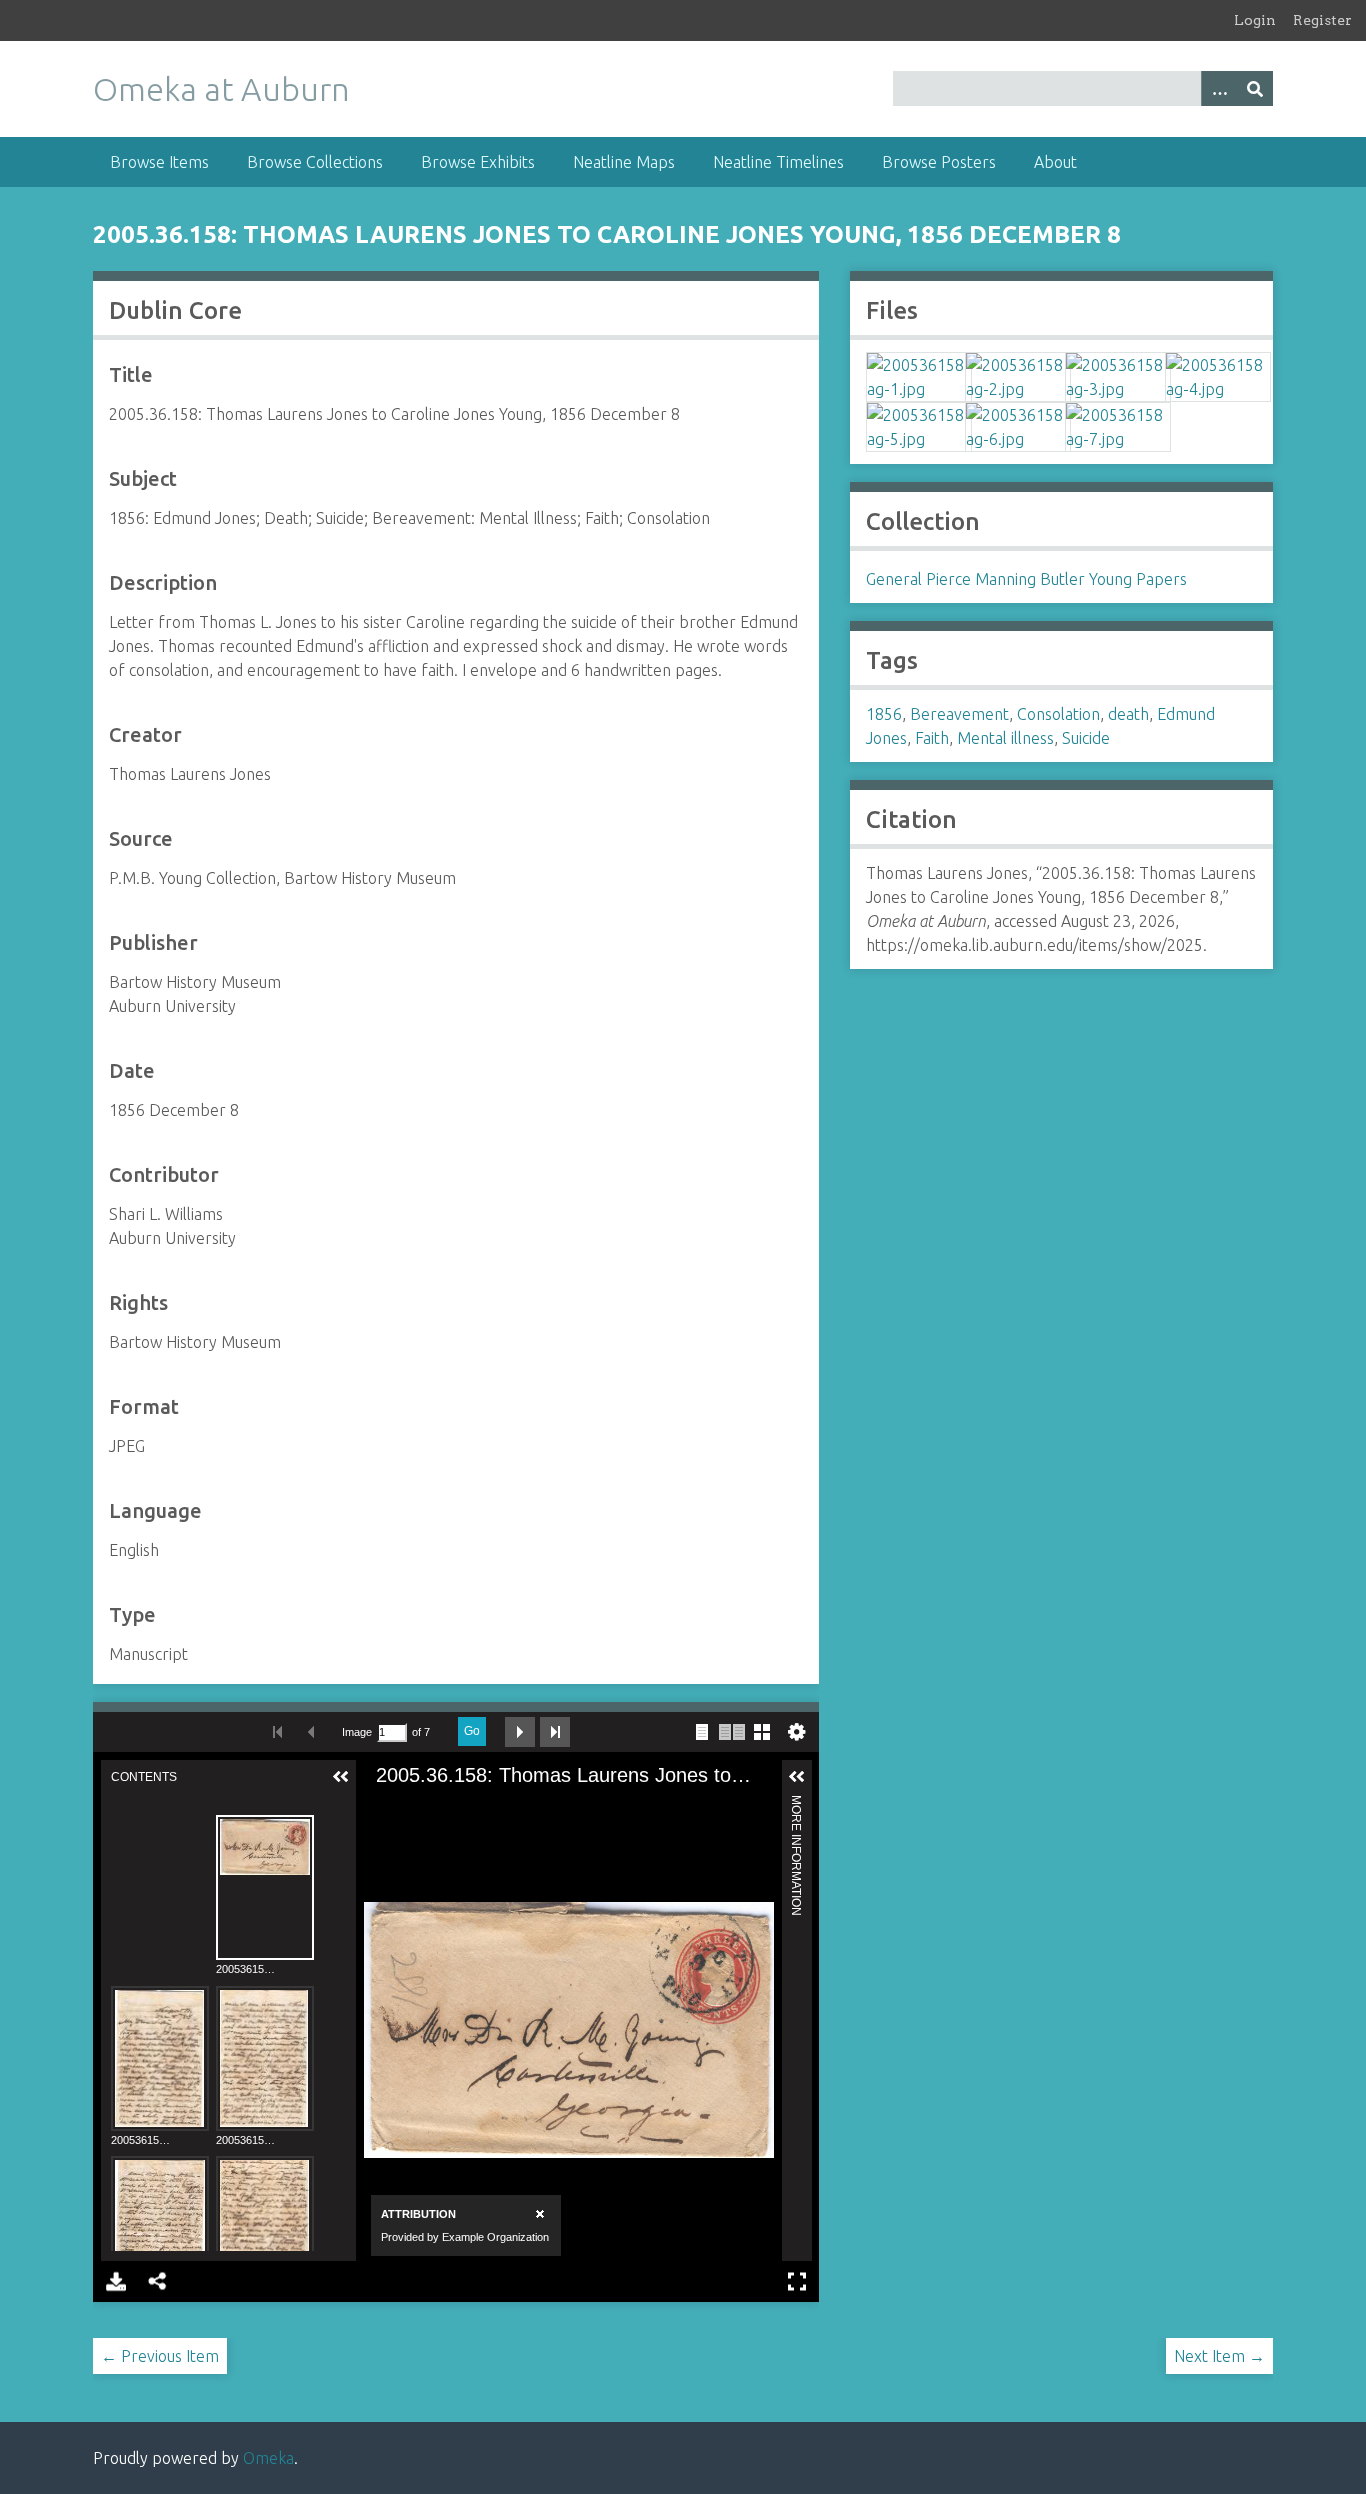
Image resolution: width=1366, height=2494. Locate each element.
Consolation (1058, 714)
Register (1322, 20)
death (1128, 714)
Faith (932, 738)
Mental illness (1005, 738)
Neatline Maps (624, 162)
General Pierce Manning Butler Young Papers (1026, 579)
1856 (884, 714)
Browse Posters (939, 162)
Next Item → (1219, 2356)
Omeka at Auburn (221, 89)
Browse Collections (315, 162)
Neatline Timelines (778, 162)
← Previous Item (160, 2356)
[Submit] (1255, 88)
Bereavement (959, 714)
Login (1255, 20)
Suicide (1086, 738)
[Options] (1219, 88)
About (1055, 162)
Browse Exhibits (478, 162)
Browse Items (159, 162)
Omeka (268, 2458)
